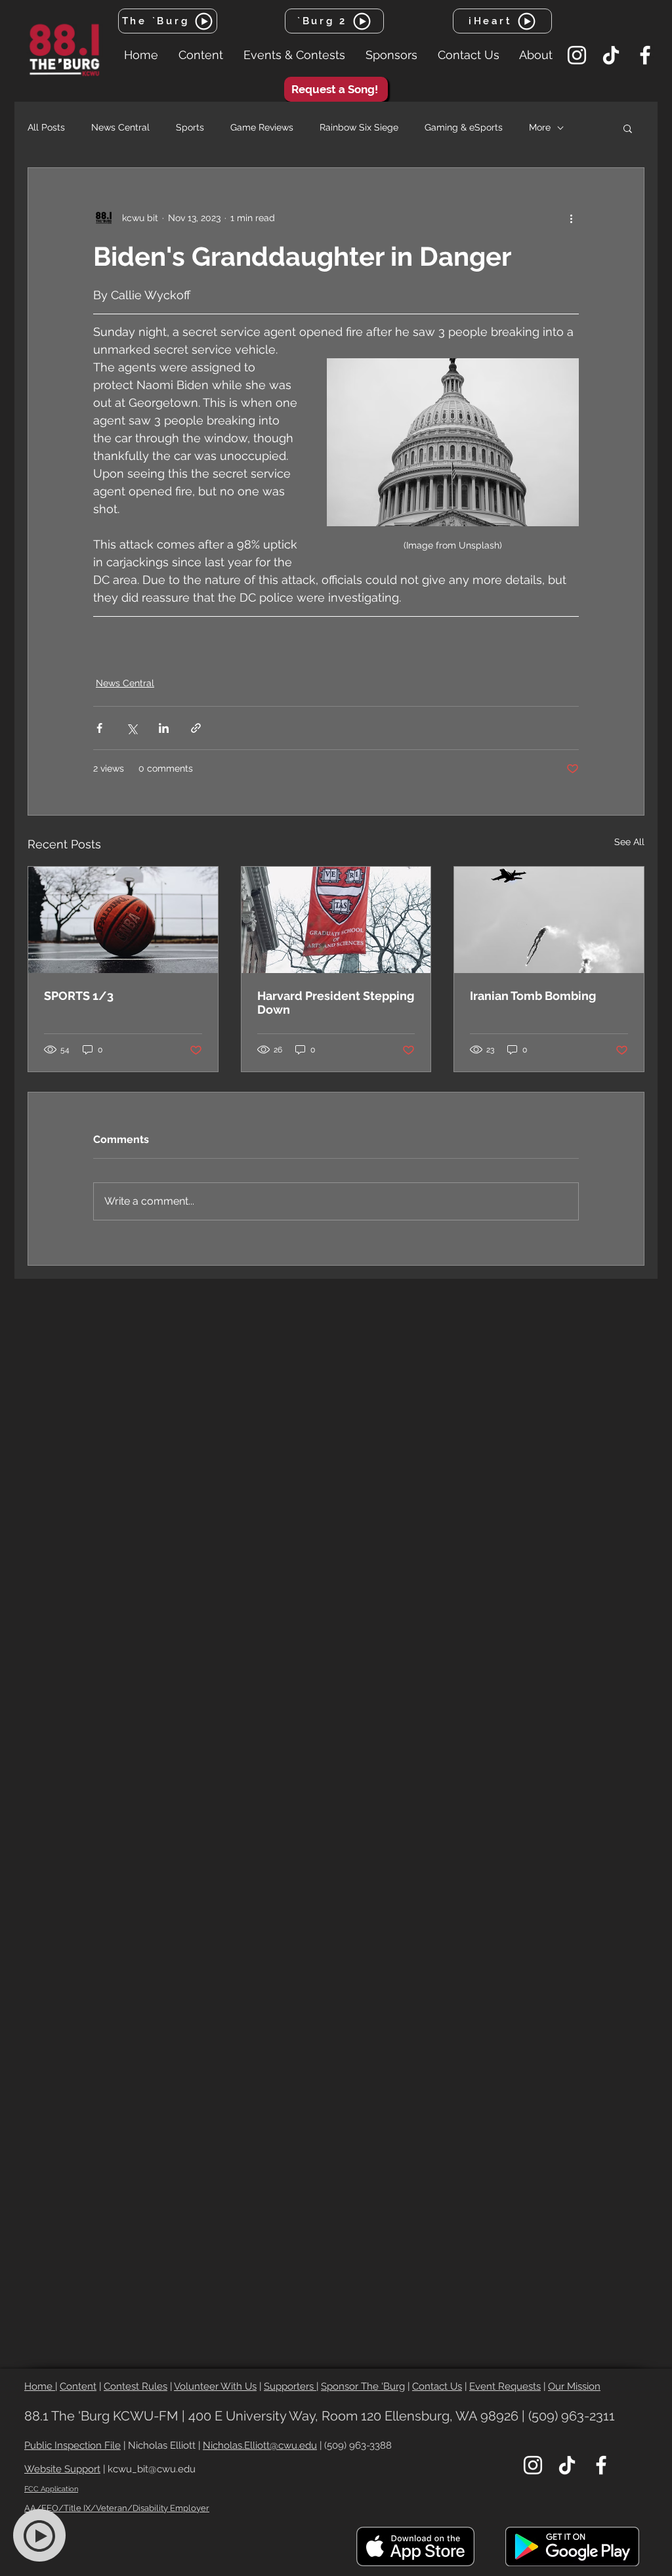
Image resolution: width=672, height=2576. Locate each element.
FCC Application (51, 2489)
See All (629, 842)
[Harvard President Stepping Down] (336, 920)
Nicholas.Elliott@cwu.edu (260, 2445)
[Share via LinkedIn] (164, 728)
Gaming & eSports (464, 127)
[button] (200, 55)
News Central (120, 127)
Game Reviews (262, 127)
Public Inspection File (73, 2445)
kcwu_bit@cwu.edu (152, 2469)
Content (78, 2386)
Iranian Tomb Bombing (533, 996)
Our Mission (574, 2386)
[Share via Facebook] (99, 728)
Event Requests (505, 2386)
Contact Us (437, 2386)
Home (40, 2386)
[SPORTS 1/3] (123, 920)
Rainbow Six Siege (359, 127)
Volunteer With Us (215, 2386)
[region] (47, 2536)
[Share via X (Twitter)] (132, 728)
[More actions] (571, 218)
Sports (190, 127)
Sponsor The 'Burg (363, 2386)
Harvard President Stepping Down (336, 1003)
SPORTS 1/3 (79, 996)
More (540, 127)
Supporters (290, 2386)
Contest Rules (136, 2386)
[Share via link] (196, 728)
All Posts (46, 127)
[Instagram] (577, 55)
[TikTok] (611, 55)
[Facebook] (645, 55)
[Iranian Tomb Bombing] (549, 920)
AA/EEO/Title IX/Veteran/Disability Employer (117, 2508)
